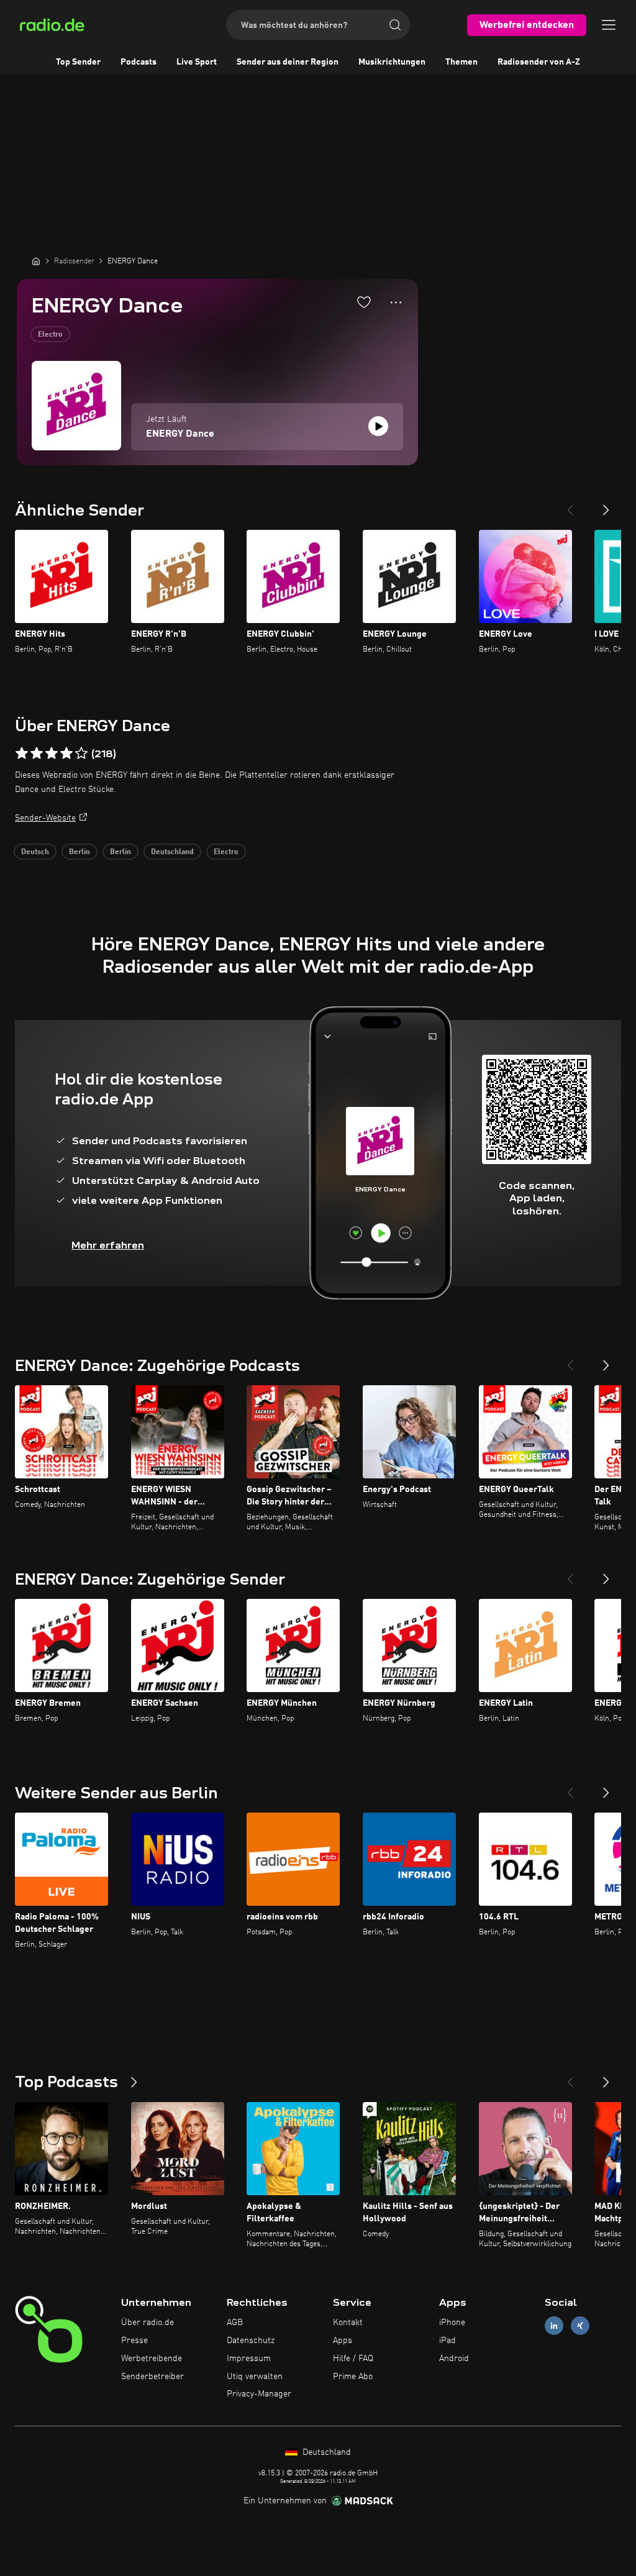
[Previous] (570, 505)
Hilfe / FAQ (353, 2359)
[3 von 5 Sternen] (52, 753)
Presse (134, 2341)
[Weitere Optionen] (396, 303)
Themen (461, 62)
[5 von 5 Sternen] (81, 753)
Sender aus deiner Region (288, 62)
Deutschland (172, 852)
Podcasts (139, 62)
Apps (343, 2341)
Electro (50, 335)
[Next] (606, 505)
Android (454, 2359)
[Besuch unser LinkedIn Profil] (554, 2326)
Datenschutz (251, 2341)
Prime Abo (353, 2377)
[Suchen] (395, 25)
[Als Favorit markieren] (364, 302)
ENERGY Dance (180, 434)
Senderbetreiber (152, 2377)
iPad (447, 2341)
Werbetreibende (152, 2359)
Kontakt (348, 2323)
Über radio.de (148, 2323)
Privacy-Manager (259, 2394)
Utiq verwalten (255, 2377)
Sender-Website (45, 818)
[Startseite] (36, 261)
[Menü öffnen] (609, 25)
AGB (235, 2323)
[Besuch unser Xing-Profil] (580, 2326)
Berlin (79, 852)
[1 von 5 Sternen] (22, 753)
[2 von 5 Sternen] (37, 753)
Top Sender (78, 62)
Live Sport (197, 62)
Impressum (249, 2359)
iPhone (452, 2323)
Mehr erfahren (108, 1245)
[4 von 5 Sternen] (66, 753)
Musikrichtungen (392, 62)
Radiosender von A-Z (539, 62)
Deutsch (35, 852)
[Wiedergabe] (378, 426)
